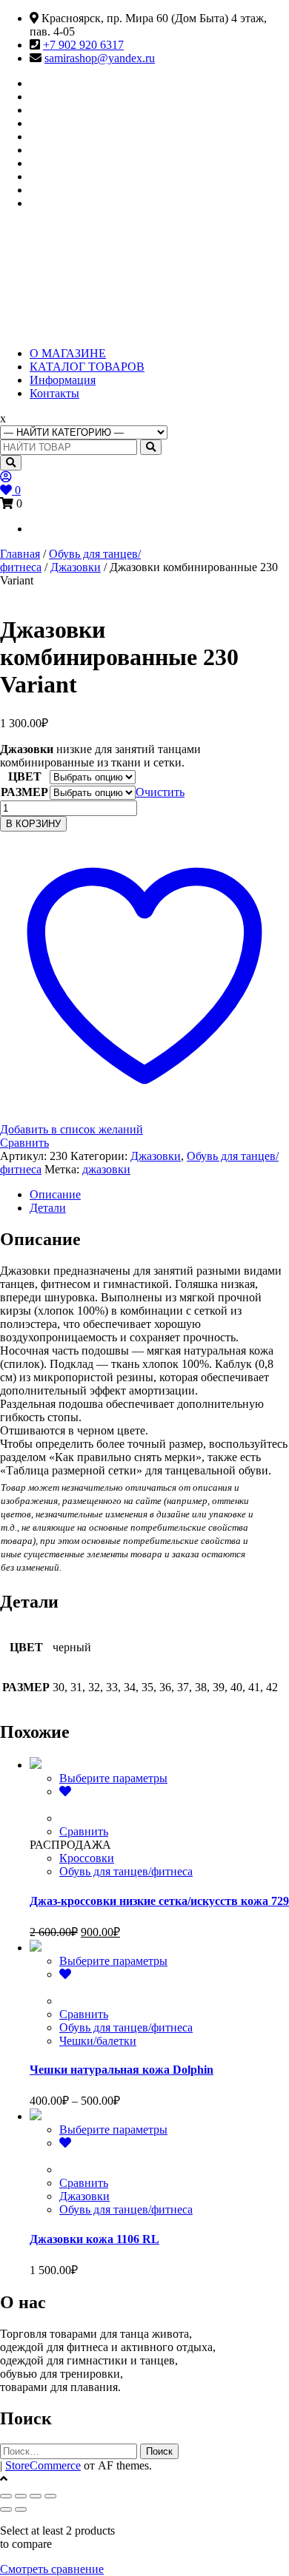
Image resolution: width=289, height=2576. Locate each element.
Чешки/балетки (98, 2041)
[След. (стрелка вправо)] (21, 2509)
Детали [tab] (48, 1208)
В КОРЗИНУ (33, 824)
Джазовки (76, 567)
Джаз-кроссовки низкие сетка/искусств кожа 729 (159, 1901)
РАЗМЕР (24, 792)
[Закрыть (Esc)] (50, 2496)
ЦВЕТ (25, 776)
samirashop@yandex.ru (100, 58)
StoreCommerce (43, 2465)
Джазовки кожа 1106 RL (94, 2239)
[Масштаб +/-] (6, 2496)
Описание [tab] (55, 1194)
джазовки (106, 1169)
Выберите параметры (113, 1778)
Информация (63, 380)
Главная (20, 554)
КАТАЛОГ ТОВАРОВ (87, 367)
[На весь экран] (21, 2496)
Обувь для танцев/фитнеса (126, 1871)
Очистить (160, 792)
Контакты (54, 393)
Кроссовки (87, 1858)
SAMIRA (73, 266)
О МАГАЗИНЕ (68, 353)
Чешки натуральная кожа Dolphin (122, 2070)
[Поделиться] (36, 2496)
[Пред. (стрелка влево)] (6, 2509)
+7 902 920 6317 (83, 45)
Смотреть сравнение (52, 2569)
